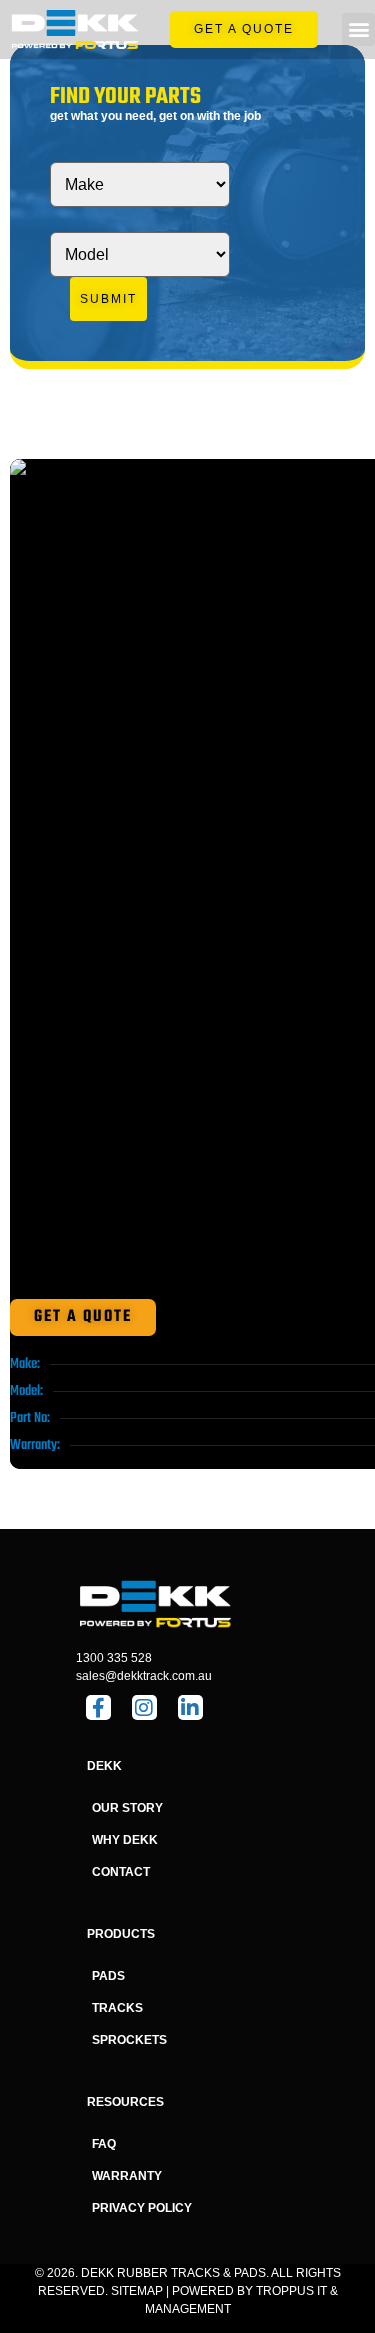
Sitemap (137, 2291)
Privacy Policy (142, 2208)
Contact (121, 1872)
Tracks (117, 2008)
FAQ (104, 2144)
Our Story (127, 1808)
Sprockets (129, 2040)
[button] (358, 29)
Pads (108, 1976)
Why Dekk (125, 1840)
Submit (108, 299)
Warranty (127, 2176)
